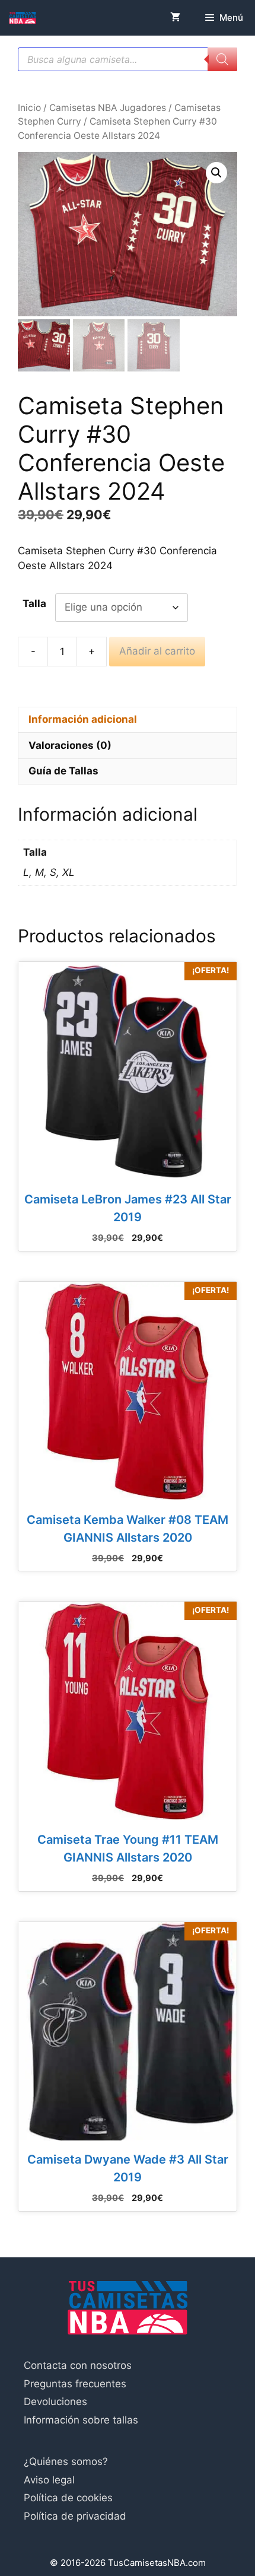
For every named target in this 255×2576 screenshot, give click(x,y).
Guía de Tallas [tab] (63, 771)
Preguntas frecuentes (75, 2384)
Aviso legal (49, 2480)
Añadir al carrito (157, 651)
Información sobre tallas (81, 2420)
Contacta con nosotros (78, 2365)
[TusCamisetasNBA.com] (23, 18)
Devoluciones (55, 2402)
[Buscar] (222, 59)
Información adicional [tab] (83, 719)
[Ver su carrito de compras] (175, 18)
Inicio (29, 108)
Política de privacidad (75, 2516)
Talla (34, 603)
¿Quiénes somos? (66, 2461)
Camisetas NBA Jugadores (108, 108)
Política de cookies (68, 2498)
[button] (216, 173)
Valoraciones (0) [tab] (70, 745)
